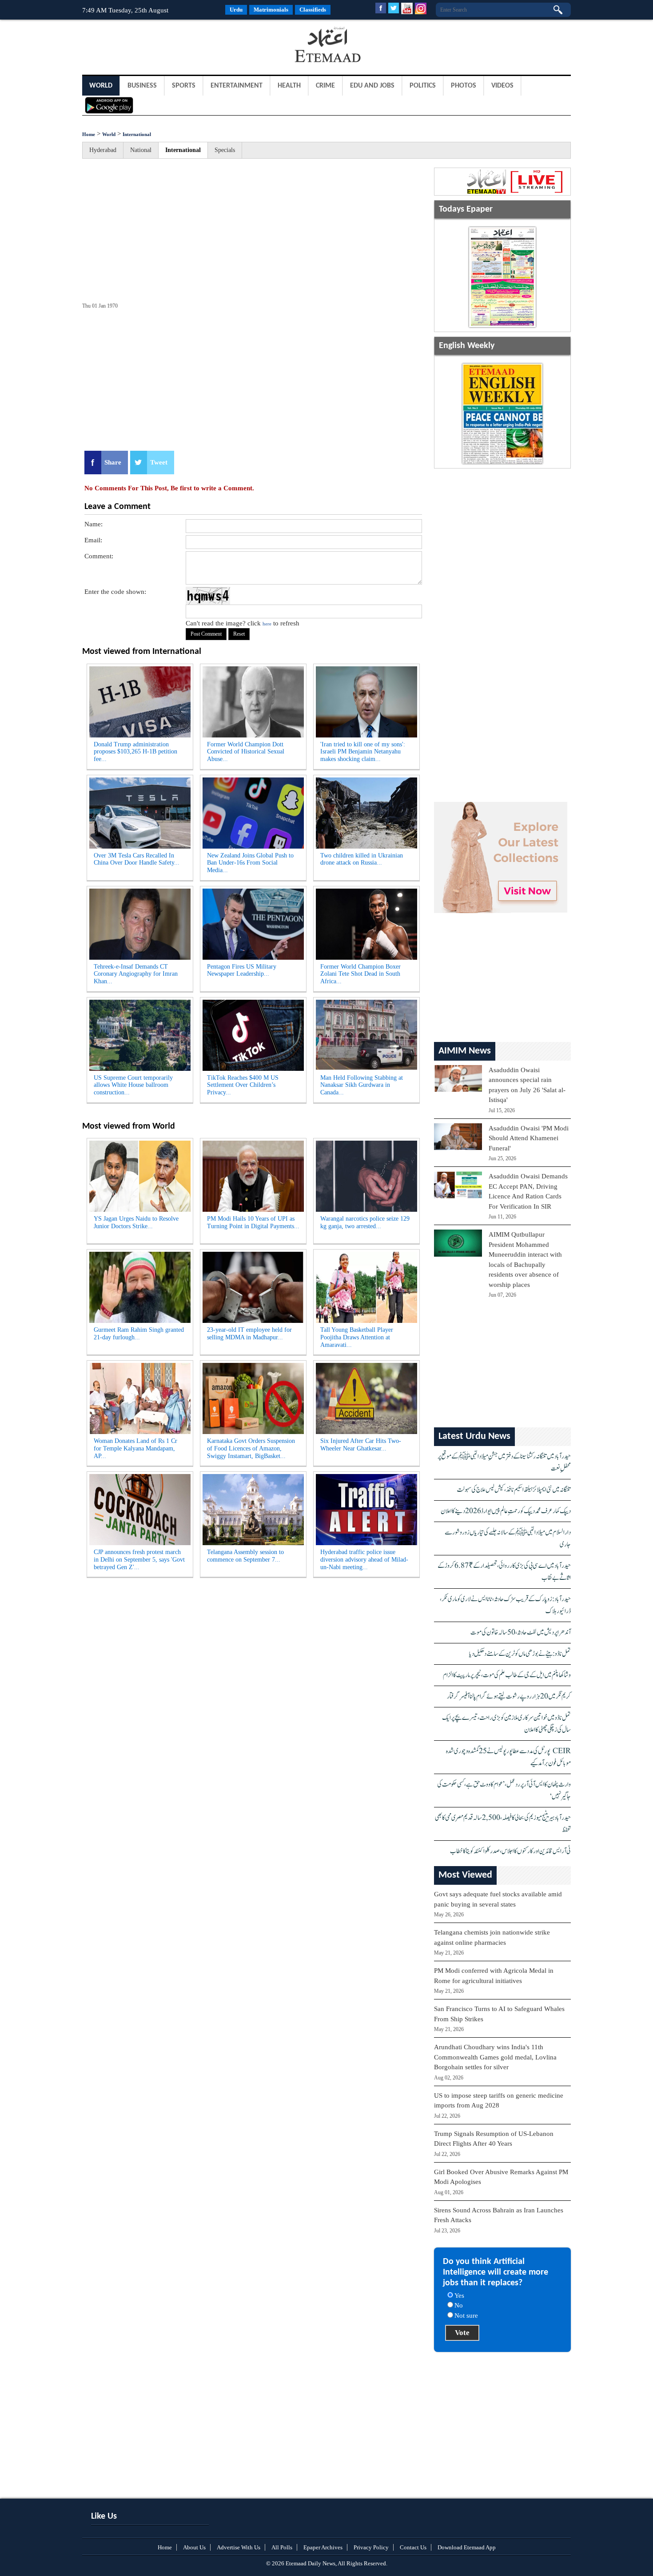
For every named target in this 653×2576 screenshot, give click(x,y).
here (267, 624)
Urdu (236, 10)
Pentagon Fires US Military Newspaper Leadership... (242, 970)
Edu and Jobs (372, 86)
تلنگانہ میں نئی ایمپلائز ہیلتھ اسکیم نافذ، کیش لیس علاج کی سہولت (514, 1490)
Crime (325, 86)
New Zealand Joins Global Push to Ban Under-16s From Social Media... (250, 863)
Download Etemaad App (467, 2547)
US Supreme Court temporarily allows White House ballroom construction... (133, 1085)
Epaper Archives (323, 2547)
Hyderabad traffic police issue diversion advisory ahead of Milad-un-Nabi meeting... (364, 1560)
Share (113, 462)
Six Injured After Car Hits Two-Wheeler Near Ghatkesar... (361, 1445)
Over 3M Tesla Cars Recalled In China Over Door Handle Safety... (137, 859)
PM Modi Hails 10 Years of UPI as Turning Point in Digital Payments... (253, 1222)
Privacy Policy (371, 2547)
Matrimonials (271, 10)
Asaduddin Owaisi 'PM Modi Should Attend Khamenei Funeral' (529, 1138)
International (137, 134)
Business (142, 86)
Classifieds (313, 10)
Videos (502, 86)
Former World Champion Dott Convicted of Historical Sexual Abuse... (246, 752)
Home (89, 134)
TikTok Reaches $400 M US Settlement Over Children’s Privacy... (243, 1085)
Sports (184, 86)
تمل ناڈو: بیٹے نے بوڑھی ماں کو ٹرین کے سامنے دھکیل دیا (520, 1654)
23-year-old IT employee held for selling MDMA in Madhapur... (249, 1334)
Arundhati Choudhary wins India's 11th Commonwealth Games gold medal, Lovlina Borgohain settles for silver (495, 2057)
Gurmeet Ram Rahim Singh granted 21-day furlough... (139, 1334)
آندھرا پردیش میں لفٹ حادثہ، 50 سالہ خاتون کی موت (521, 1633)
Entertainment (237, 86)
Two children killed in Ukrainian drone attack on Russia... (362, 859)
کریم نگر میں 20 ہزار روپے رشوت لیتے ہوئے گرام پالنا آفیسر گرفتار (509, 1697)
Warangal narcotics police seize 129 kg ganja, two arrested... (365, 1222)
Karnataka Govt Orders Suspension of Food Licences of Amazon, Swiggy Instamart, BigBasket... (251, 1448)
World (101, 86)
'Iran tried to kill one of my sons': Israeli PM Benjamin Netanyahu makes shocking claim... (363, 752)
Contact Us (413, 2547)
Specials (225, 150)
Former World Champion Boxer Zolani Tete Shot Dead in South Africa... (360, 974)
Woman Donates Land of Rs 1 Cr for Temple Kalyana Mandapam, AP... (135, 1448)
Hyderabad (103, 150)
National (141, 150)
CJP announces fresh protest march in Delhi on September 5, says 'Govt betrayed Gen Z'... (139, 1560)
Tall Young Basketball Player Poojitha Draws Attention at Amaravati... (357, 1337)
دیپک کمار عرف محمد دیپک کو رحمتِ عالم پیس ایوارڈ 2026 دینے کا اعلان (506, 1511)
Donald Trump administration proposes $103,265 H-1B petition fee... (135, 752)
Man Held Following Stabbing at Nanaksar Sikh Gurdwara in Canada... (362, 1085)
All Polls (282, 2547)
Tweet (159, 462)
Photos (464, 86)
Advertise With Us (239, 2547)
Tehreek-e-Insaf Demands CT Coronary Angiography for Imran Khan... (136, 974)
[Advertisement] (153, 46)
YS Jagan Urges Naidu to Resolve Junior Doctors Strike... (136, 1222)
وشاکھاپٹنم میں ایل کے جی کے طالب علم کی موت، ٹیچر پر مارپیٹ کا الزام (507, 1675)
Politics (423, 86)
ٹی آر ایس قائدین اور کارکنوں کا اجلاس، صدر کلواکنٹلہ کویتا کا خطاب (510, 1851)
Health (289, 86)
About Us (194, 2547)
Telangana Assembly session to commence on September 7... (245, 1556)
